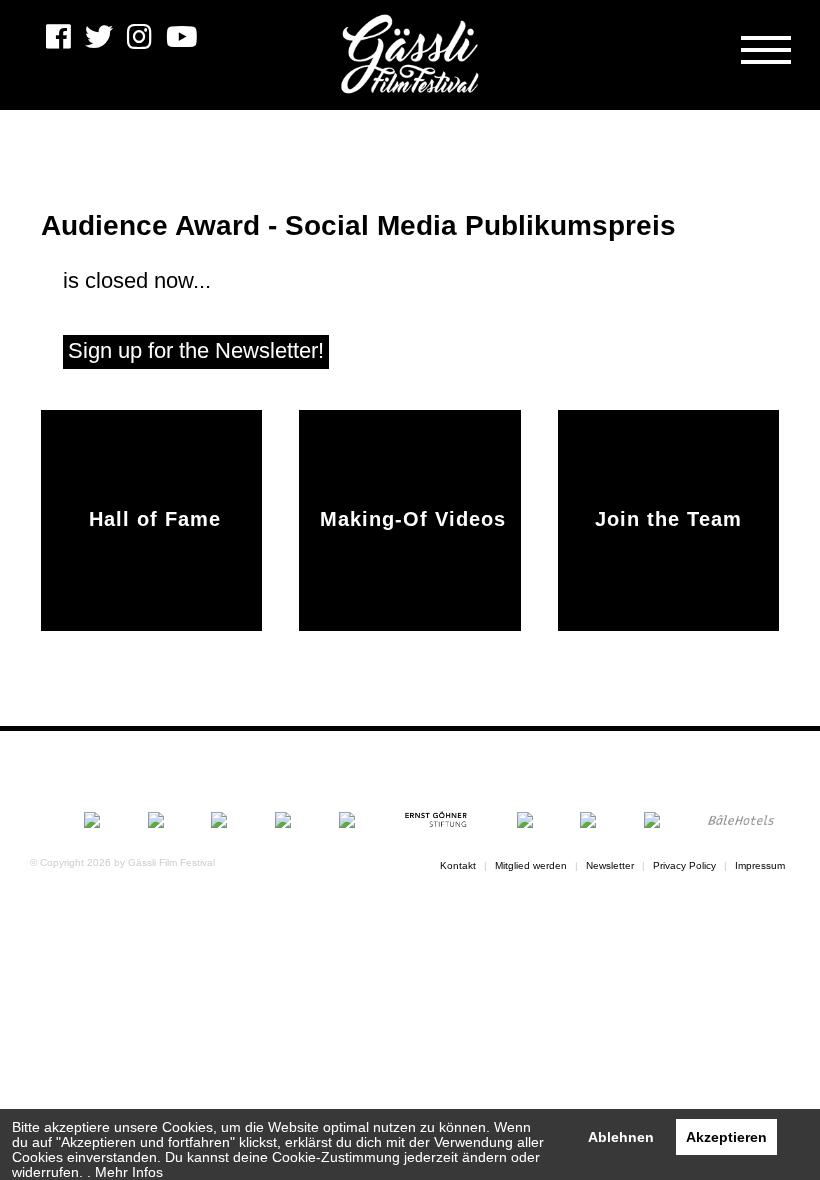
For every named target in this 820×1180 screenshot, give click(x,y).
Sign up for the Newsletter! (196, 350)
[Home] (410, 55)
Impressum (760, 865)
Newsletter (610, 865)
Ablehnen (621, 1137)
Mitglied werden (531, 865)
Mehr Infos (129, 1172)
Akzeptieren (726, 1137)
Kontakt (458, 865)
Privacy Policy (684, 865)
